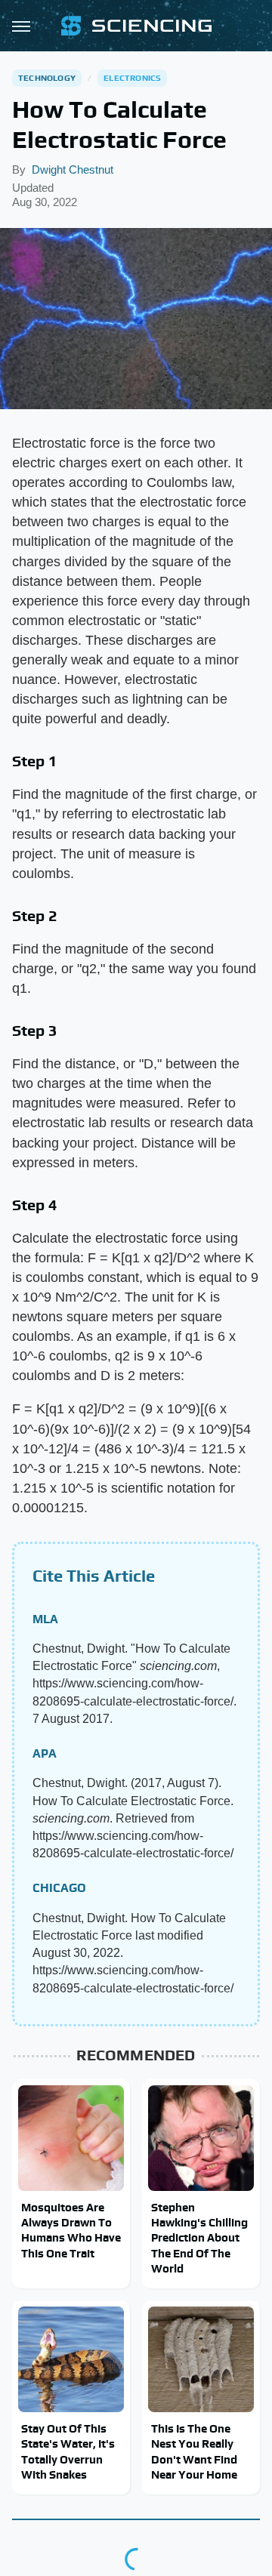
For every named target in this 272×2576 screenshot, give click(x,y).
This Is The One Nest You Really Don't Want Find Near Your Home (194, 2451)
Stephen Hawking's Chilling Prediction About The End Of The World (199, 2238)
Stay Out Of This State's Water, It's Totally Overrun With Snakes (68, 2451)
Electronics (132, 78)
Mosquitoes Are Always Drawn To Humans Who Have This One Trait (71, 2230)
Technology (47, 78)
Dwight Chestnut (73, 169)
